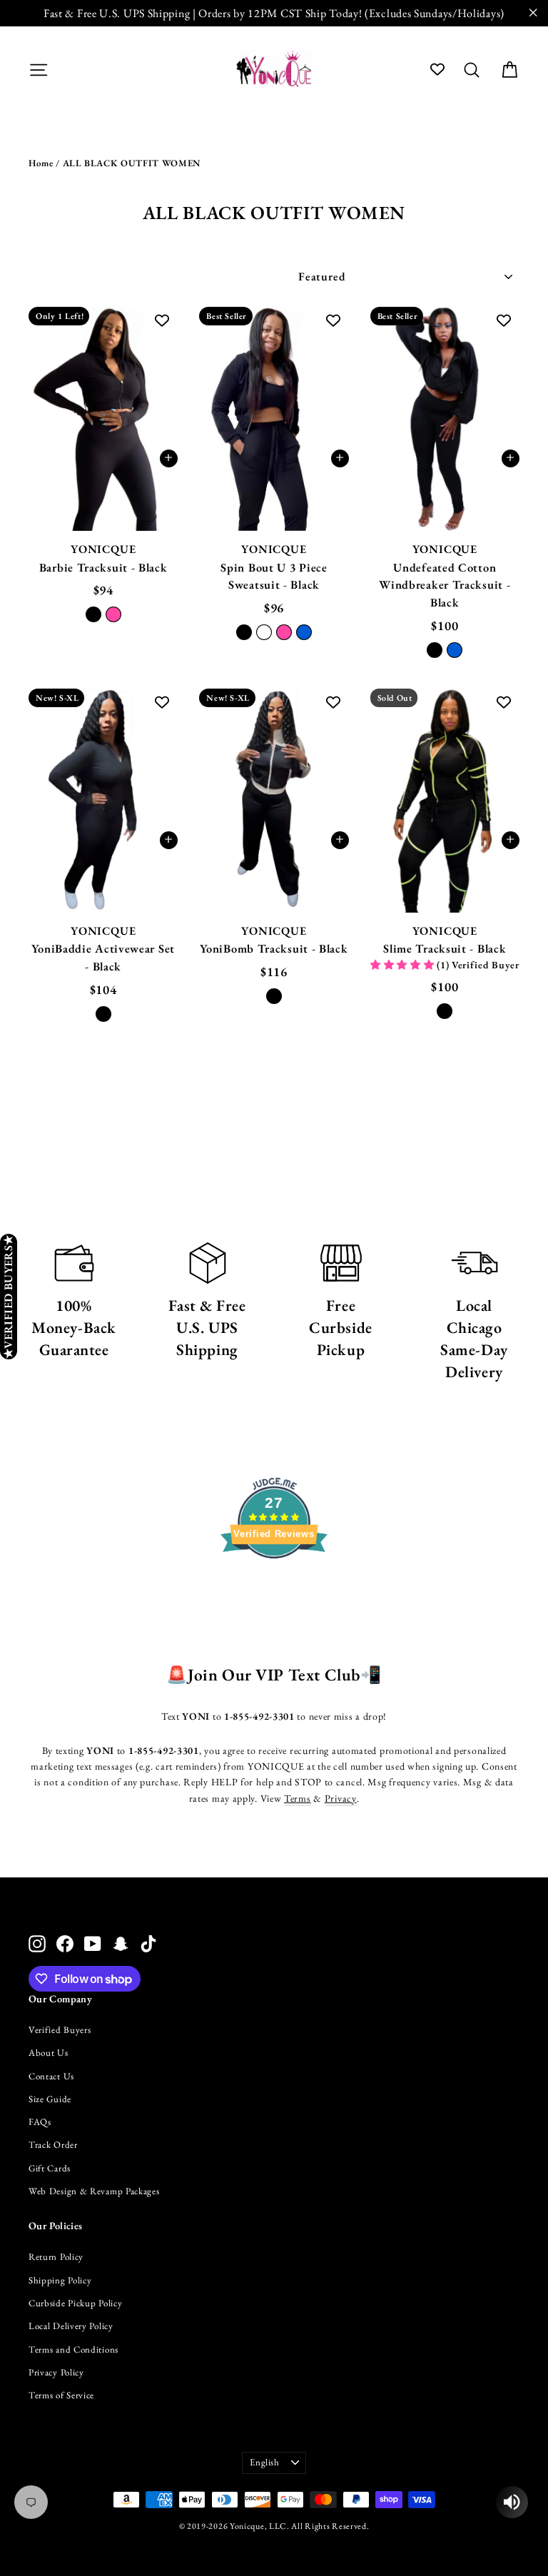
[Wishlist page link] (437, 69)
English (265, 2462)
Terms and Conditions (73, 2349)
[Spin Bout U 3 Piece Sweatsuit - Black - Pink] (284, 632)
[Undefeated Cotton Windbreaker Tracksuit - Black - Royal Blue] (455, 650)
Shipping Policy (60, 2280)
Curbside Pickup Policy (75, 2303)
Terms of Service (61, 2395)
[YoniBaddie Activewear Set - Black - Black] (103, 1014)
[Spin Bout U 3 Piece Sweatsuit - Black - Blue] (304, 632)
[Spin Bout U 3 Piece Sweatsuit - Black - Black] (244, 632)
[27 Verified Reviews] (274, 1584)
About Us (49, 2053)
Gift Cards (50, 2168)
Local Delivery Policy (71, 2326)
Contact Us (51, 2076)
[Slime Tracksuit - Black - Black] (445, 1011)
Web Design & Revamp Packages (94, 2191)
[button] (404, 965)
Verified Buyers (60, 2030)
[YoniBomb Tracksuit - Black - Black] (274, 996)
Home (41, 163)
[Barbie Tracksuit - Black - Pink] (113, 614)
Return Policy (56, 2257)
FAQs (40, 2122)
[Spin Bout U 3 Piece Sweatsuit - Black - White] (264, 632)
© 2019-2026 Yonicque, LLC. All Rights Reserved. (274, 2526)
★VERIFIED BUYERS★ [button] (8, 1297)
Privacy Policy (56, 2372)
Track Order (53, 2145)
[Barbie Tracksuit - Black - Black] (93, 614)
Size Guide (50, 2099)
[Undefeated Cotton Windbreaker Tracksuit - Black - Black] (435, 650)
